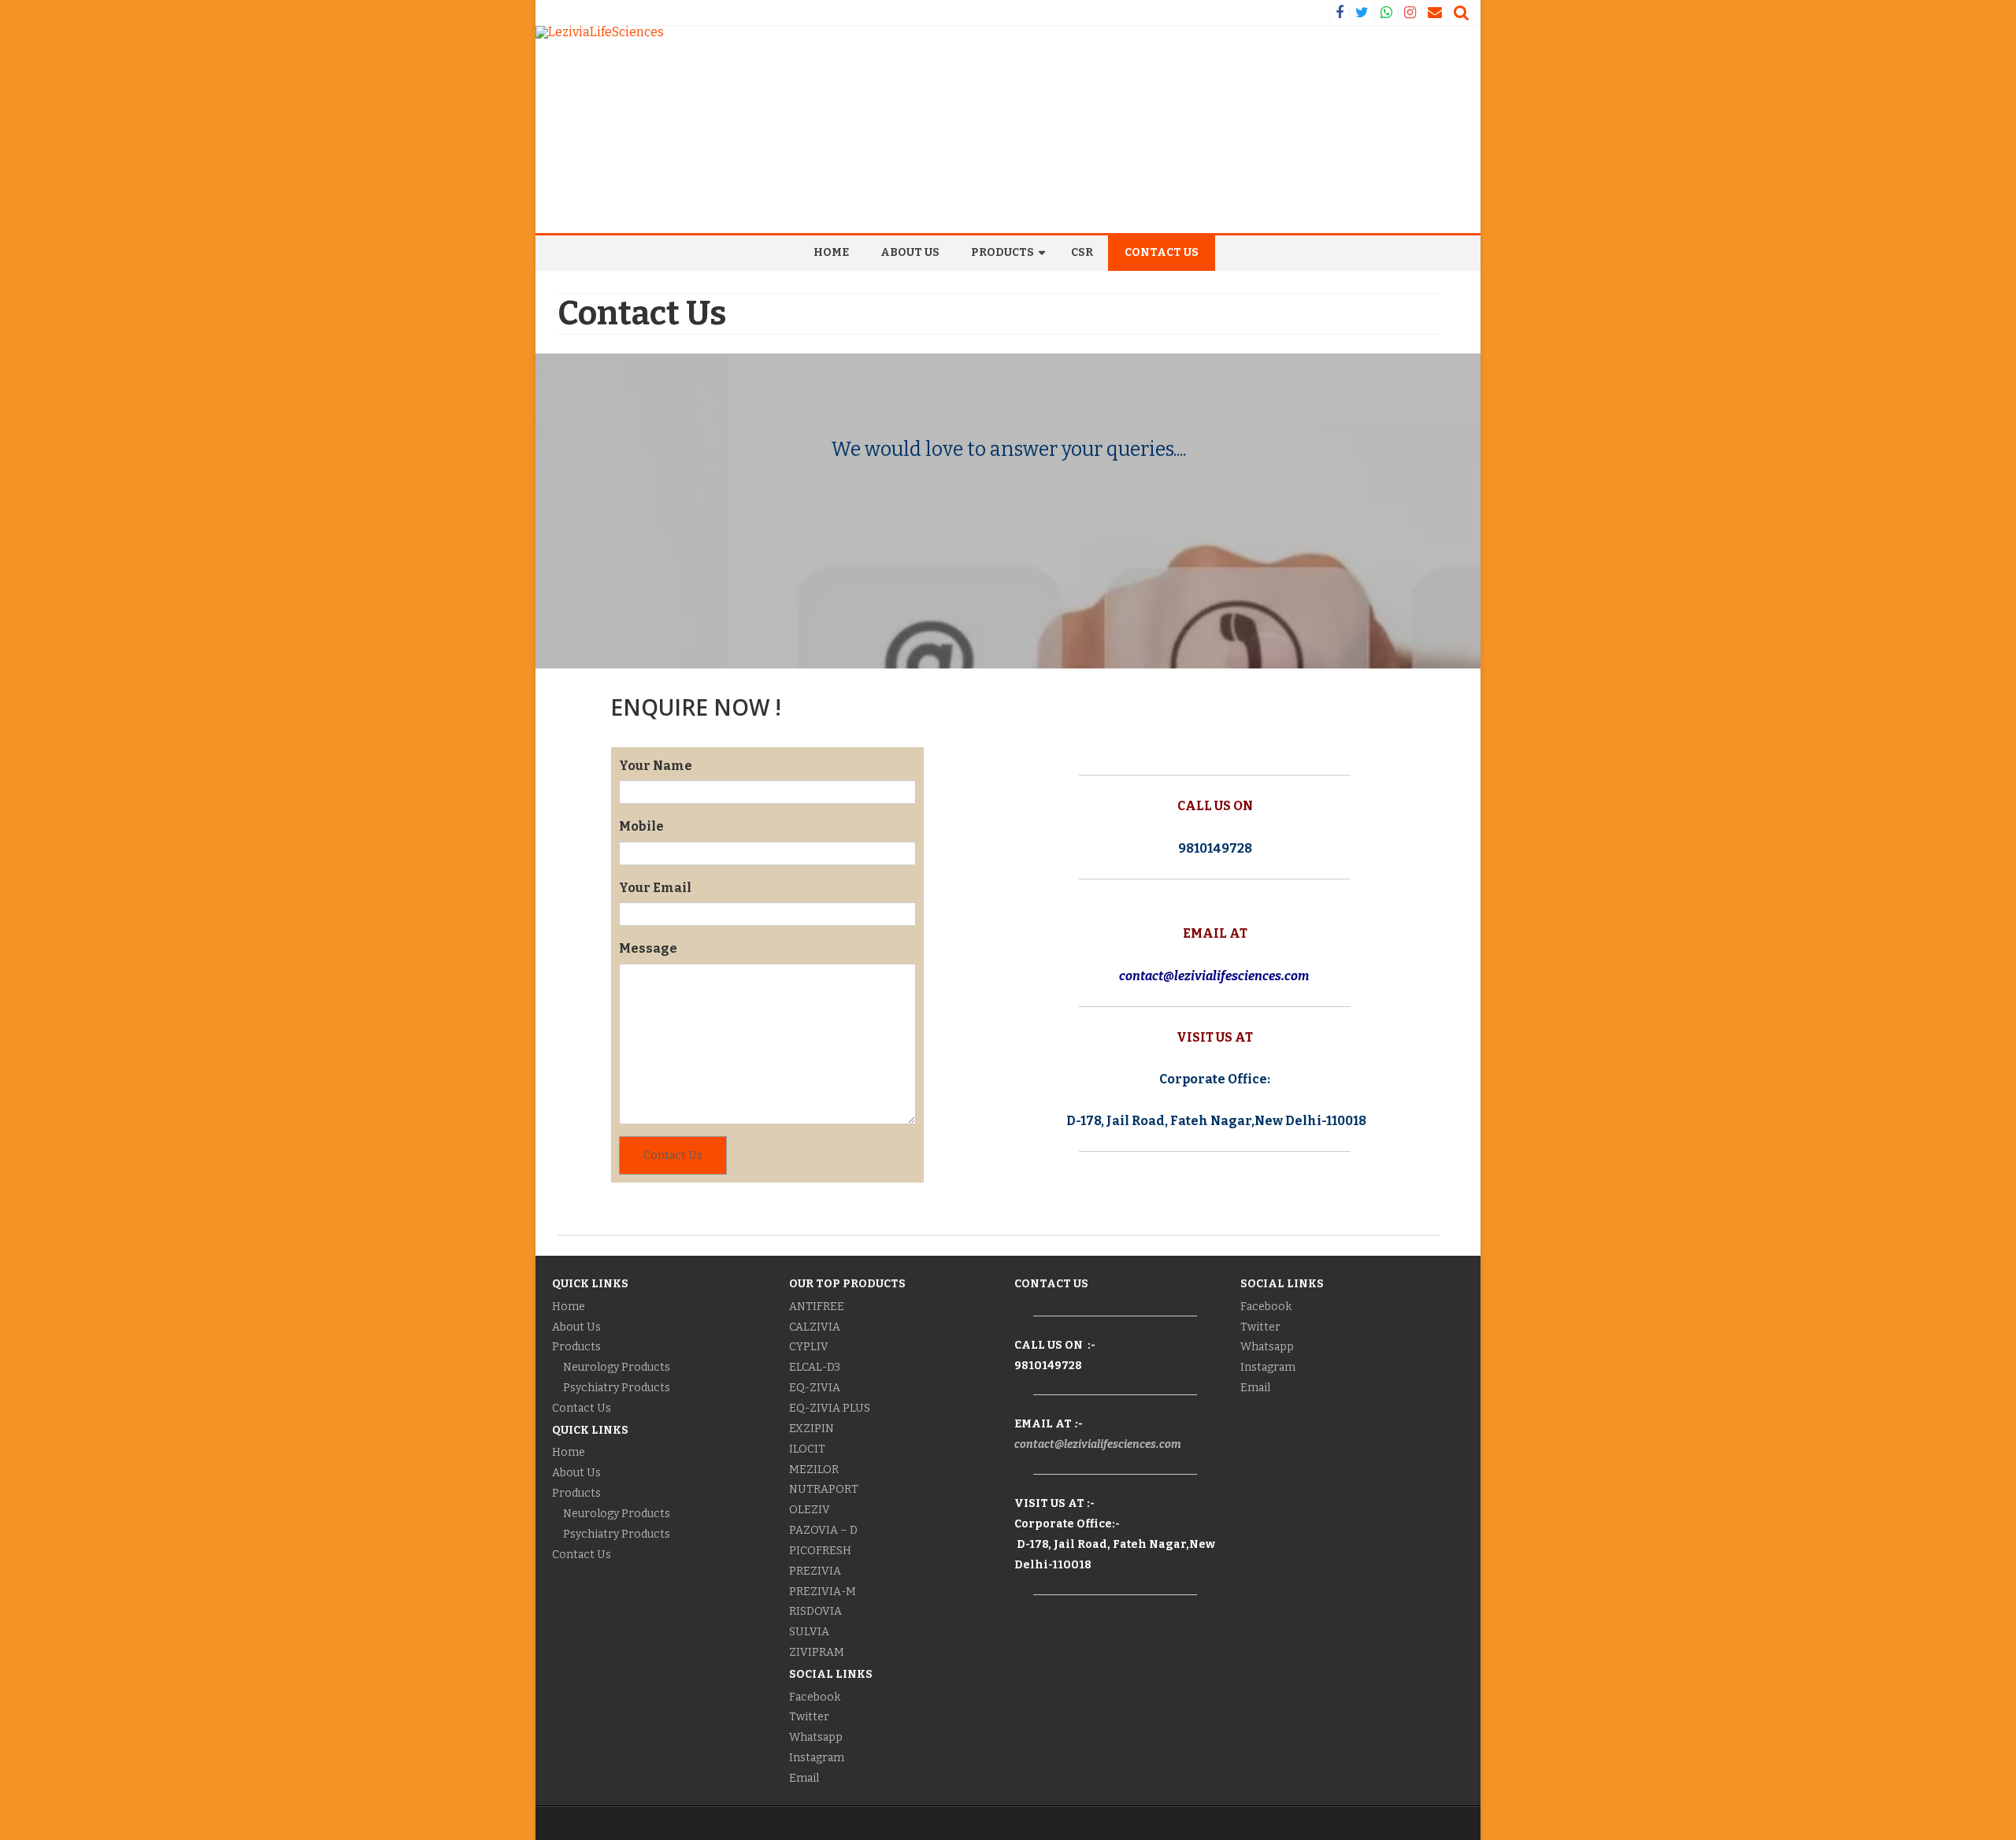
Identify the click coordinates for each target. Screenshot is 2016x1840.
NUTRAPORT (824, 1489)
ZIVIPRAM (817, 1652)
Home (831, 252)
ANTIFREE (817, 1307)
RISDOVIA (815, 1611)
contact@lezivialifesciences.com (1098, 1444)
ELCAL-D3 (815, 1367)
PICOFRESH (820, 1551)
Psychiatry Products (617, 1388)
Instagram (817, 1758)
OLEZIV (810, 1510)
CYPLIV (809, 1347)
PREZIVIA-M (823, 1592)
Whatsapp (816, 1737)
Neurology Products (617, 1367)
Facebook (815, 1697)
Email (804, 1778)
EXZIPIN (812, 1429)
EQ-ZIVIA (815, 1388)
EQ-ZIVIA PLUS (830, 1408)
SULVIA (809, 1632)
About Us (910, 252)
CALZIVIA (815, 1327)
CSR (1082, 252)
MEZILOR (814, 1470)
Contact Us (1162, 252)
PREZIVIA (816, 1571)
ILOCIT (807, 1449)
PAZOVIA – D (823, 1530)
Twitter (809, 1717)
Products (1002, 252)
